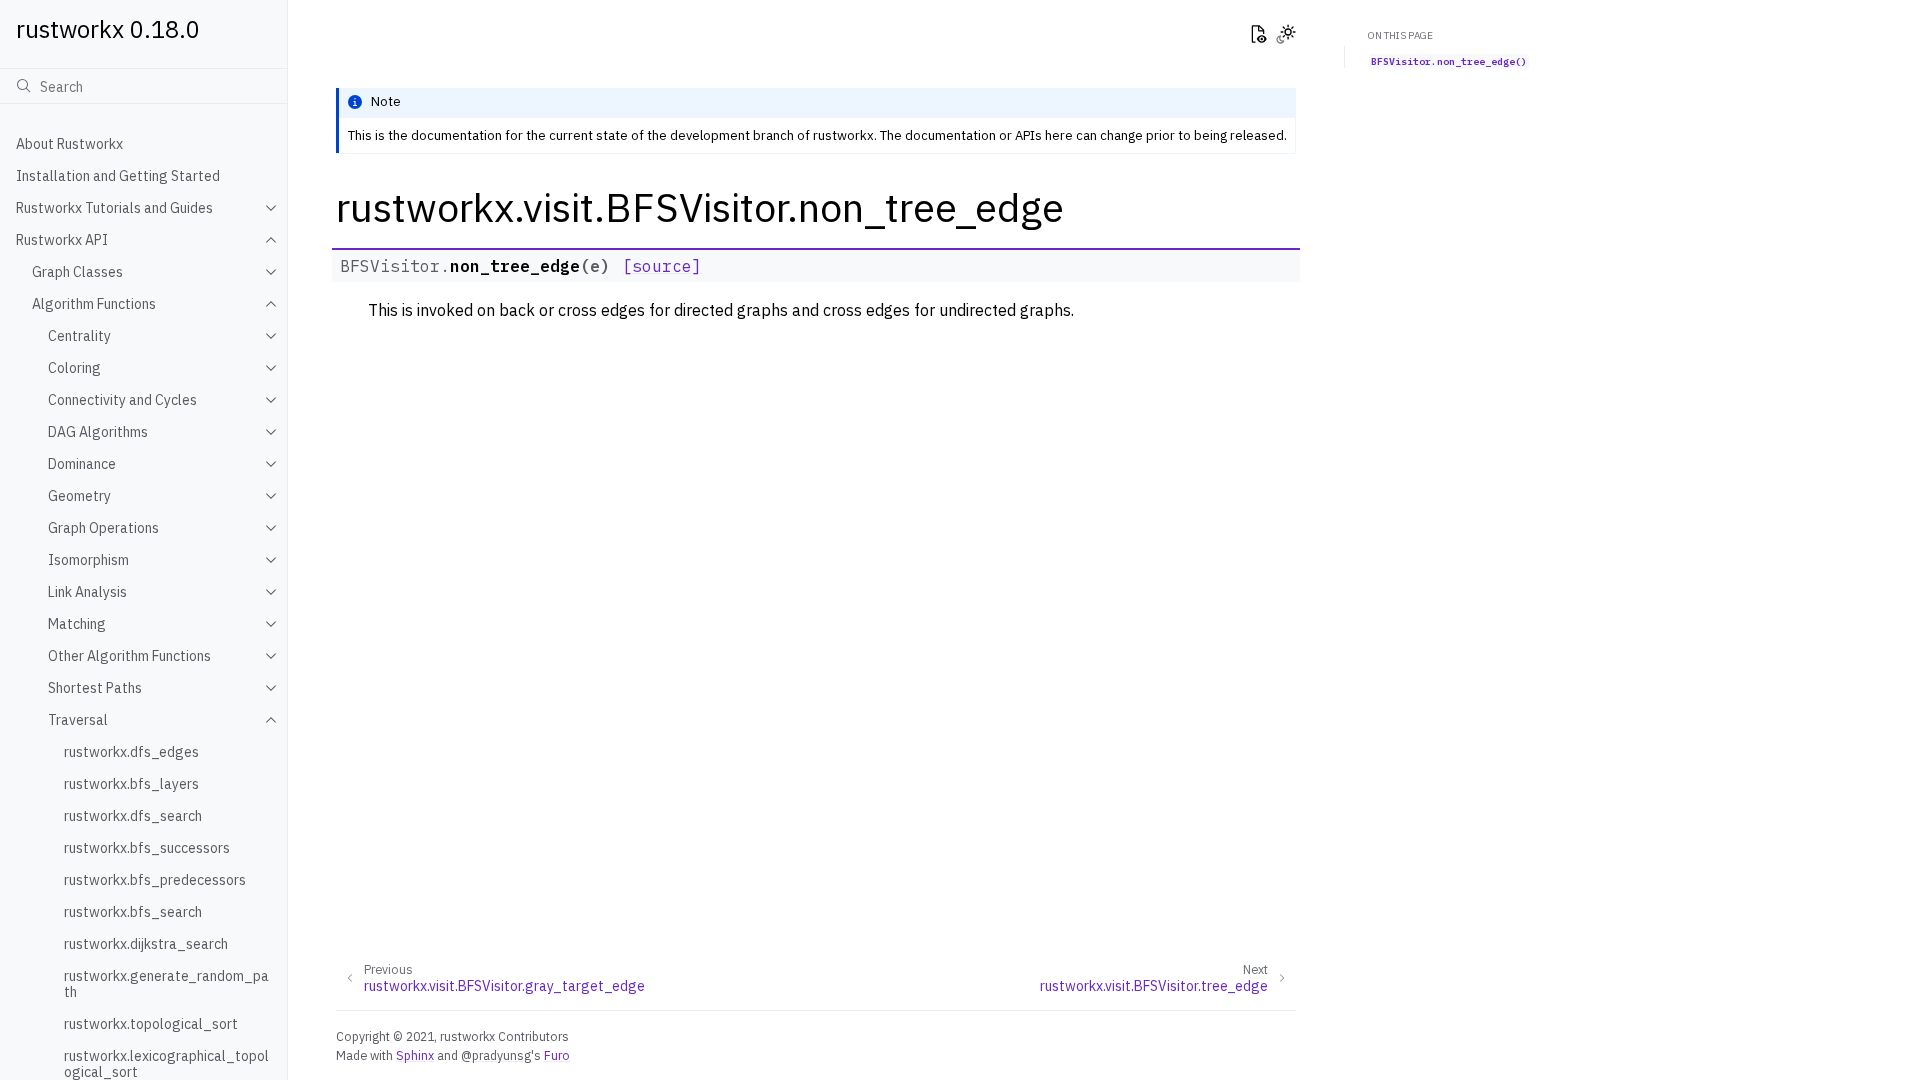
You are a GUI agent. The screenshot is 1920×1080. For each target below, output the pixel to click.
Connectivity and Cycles (122, 400)
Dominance (82, 464)
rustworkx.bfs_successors (147, 848)
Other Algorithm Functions (129, 656)
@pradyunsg (496, 1055)
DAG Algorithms (98, 432)
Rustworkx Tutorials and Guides (114, 208)
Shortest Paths (95, 688)
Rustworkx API (62, 240)
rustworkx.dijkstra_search (146, 944)
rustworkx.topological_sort (151, 1024)
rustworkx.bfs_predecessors (155, 880)
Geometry (79, 496)
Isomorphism (88, 560)
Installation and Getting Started (118, 176)
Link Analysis (87, 592)
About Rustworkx (69, 144)
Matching (77, 624)
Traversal (78, 720)
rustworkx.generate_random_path (166, 984)
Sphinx (415, 1055)
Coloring (74, 368)
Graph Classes (77, 272)
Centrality (79, 336)
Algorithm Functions (94, 304)
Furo (557, 1055)
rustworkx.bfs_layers (131, 784)
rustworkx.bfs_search (133, 912)
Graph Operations (103, 528)
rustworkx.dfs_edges (131, 752)
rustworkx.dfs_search (133, 816)
